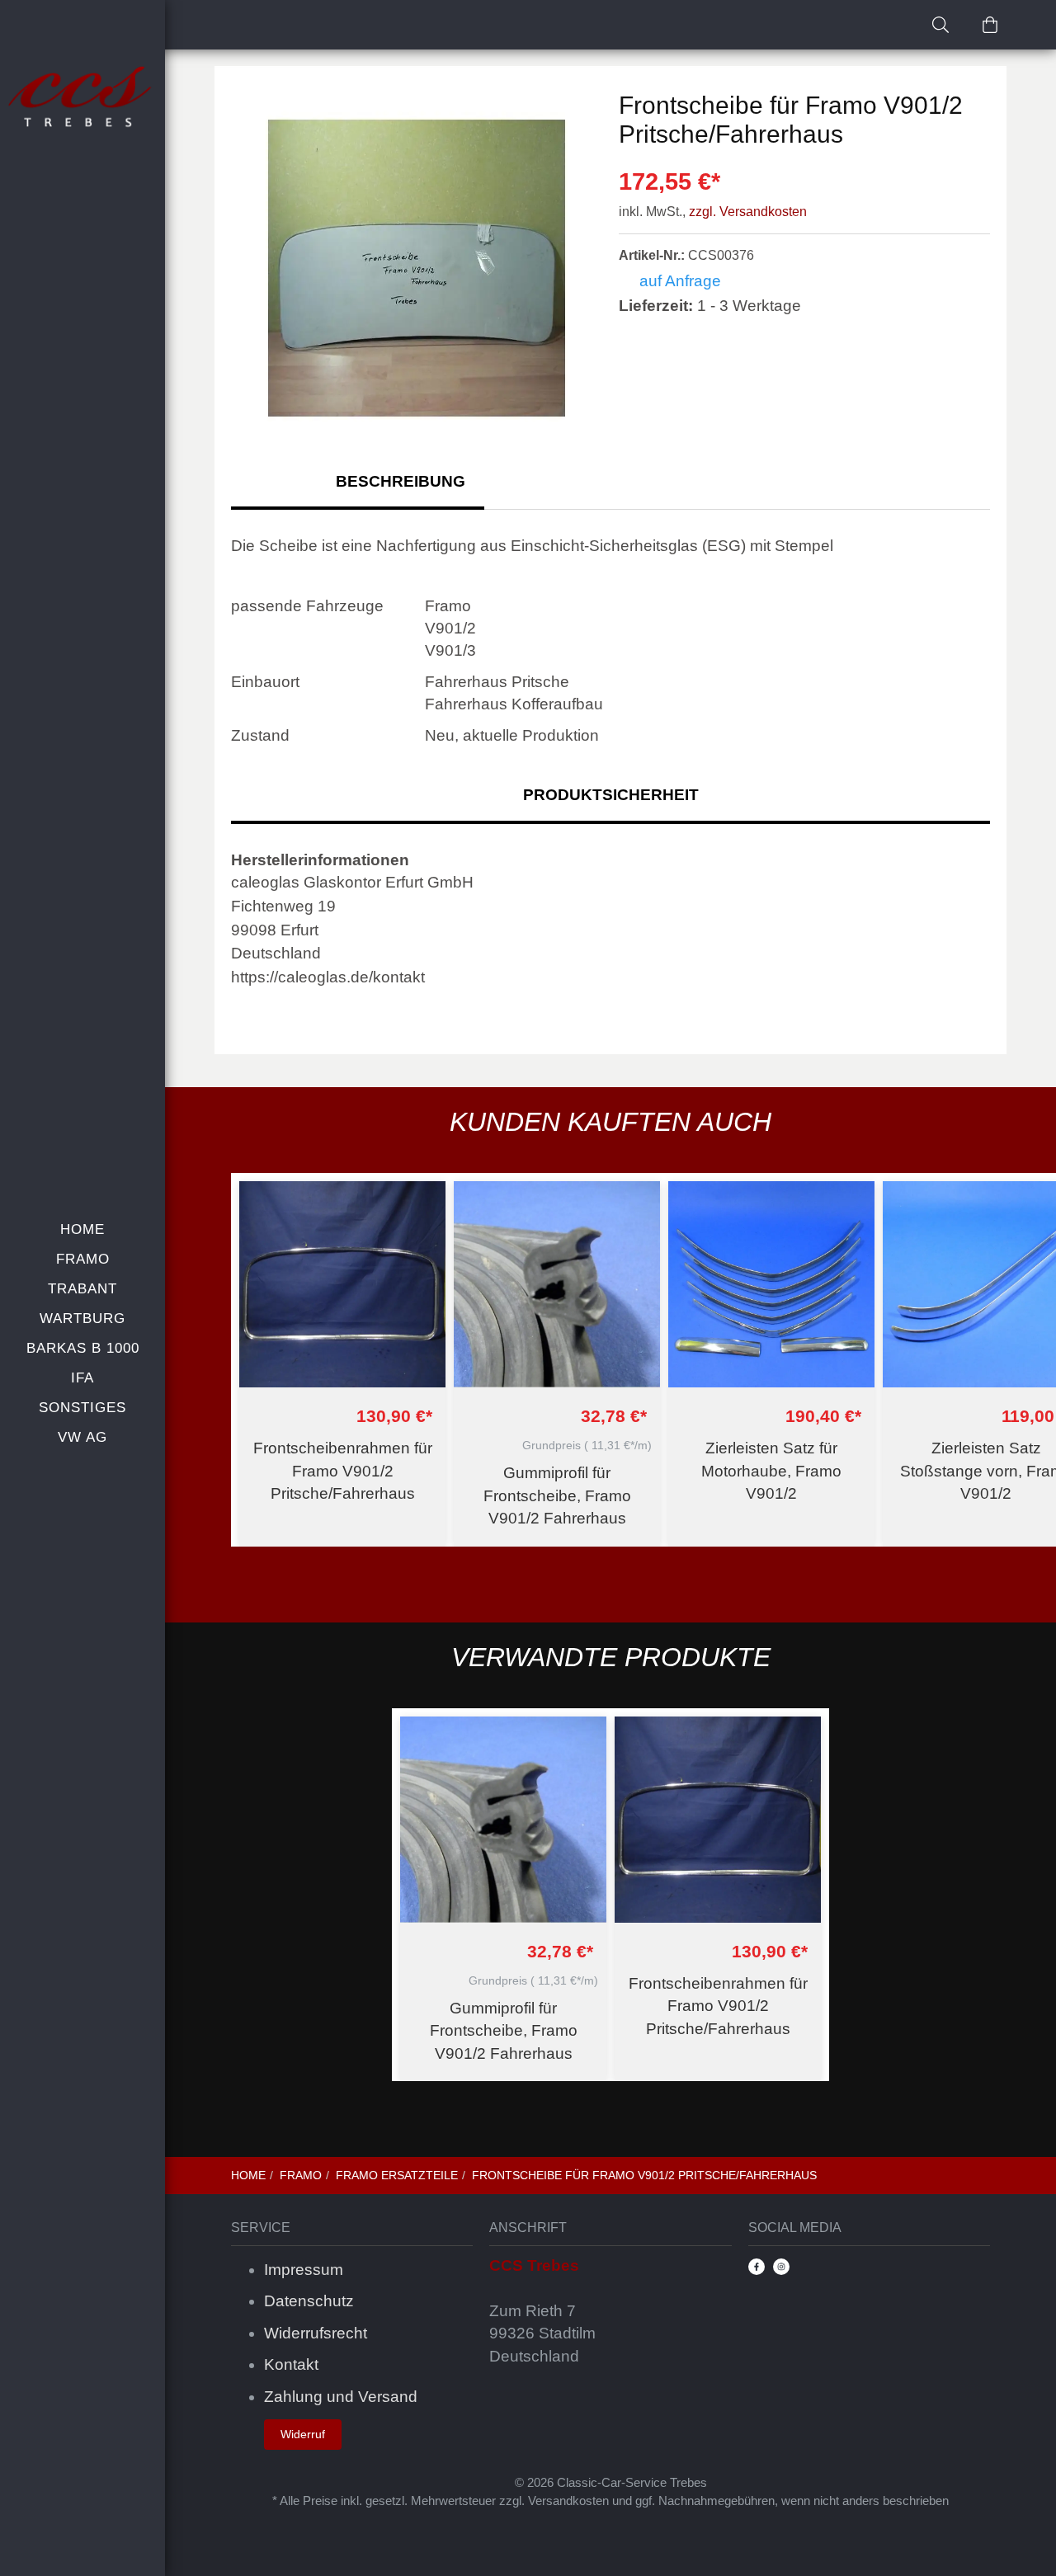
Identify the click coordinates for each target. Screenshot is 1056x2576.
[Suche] (940, 25)
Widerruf (303, 2434)
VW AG (82, 1437)
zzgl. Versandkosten (748, 212)
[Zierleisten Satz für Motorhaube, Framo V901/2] (771, 1284)
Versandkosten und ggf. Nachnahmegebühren (651, 2501)
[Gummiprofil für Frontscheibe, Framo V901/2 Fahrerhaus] (557, 1284)
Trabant (82, 1289)
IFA (82, 1378)
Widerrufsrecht (316, 2333)
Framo (83, 1259)
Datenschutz (309, 2301)
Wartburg (82, 1319)
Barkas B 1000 (83, 1348)
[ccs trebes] (82, 98)
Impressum (304, 2270)
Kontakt (291, 2364)
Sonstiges (82, 1408)
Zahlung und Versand (341, 2397)
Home (82, 1229)
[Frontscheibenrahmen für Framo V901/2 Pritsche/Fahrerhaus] (342, 1284)
